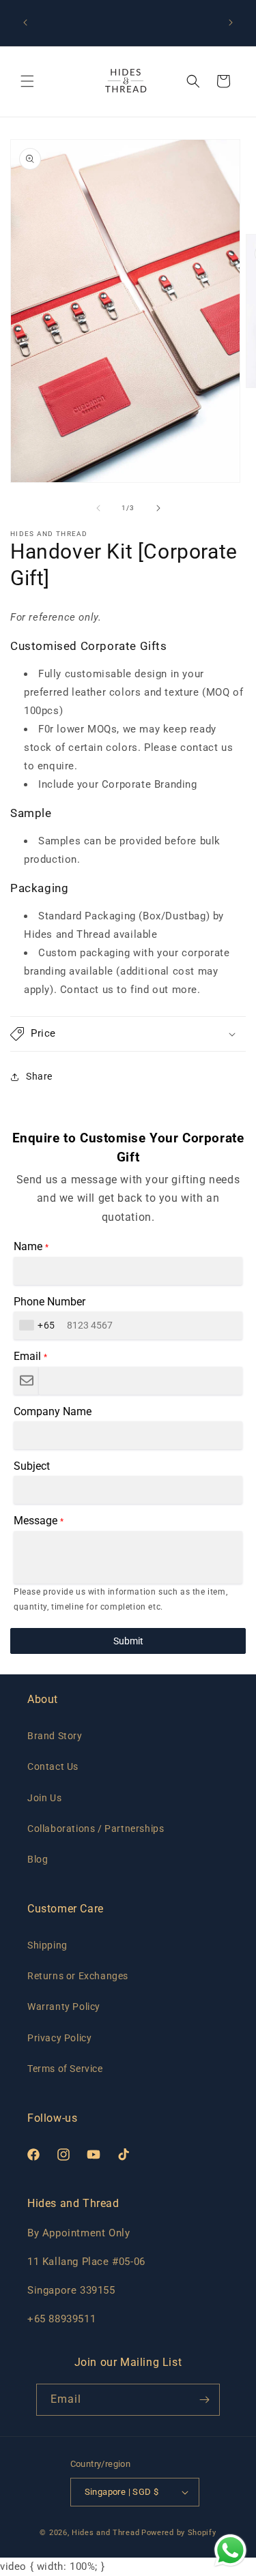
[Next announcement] (231, 23)
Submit (128, 1641)
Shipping (47, 1945)
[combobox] (39, 1326)
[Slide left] (98, 508)
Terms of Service (65, 2069)
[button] (27, 81)
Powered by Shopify (179, 2533)
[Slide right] (158, 508)
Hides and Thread (105, 2533)
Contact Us (53, 1766)
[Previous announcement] (25, 23)
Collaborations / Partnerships (96, 1829)
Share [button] (39, 1076)
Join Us (44, 1798)
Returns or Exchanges (78, 1976)
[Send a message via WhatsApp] (230, 2550)
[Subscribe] (204, 2400)
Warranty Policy (64, 2007)
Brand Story (55, 1736)
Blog (38, 1859)
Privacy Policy (59, 2038)
